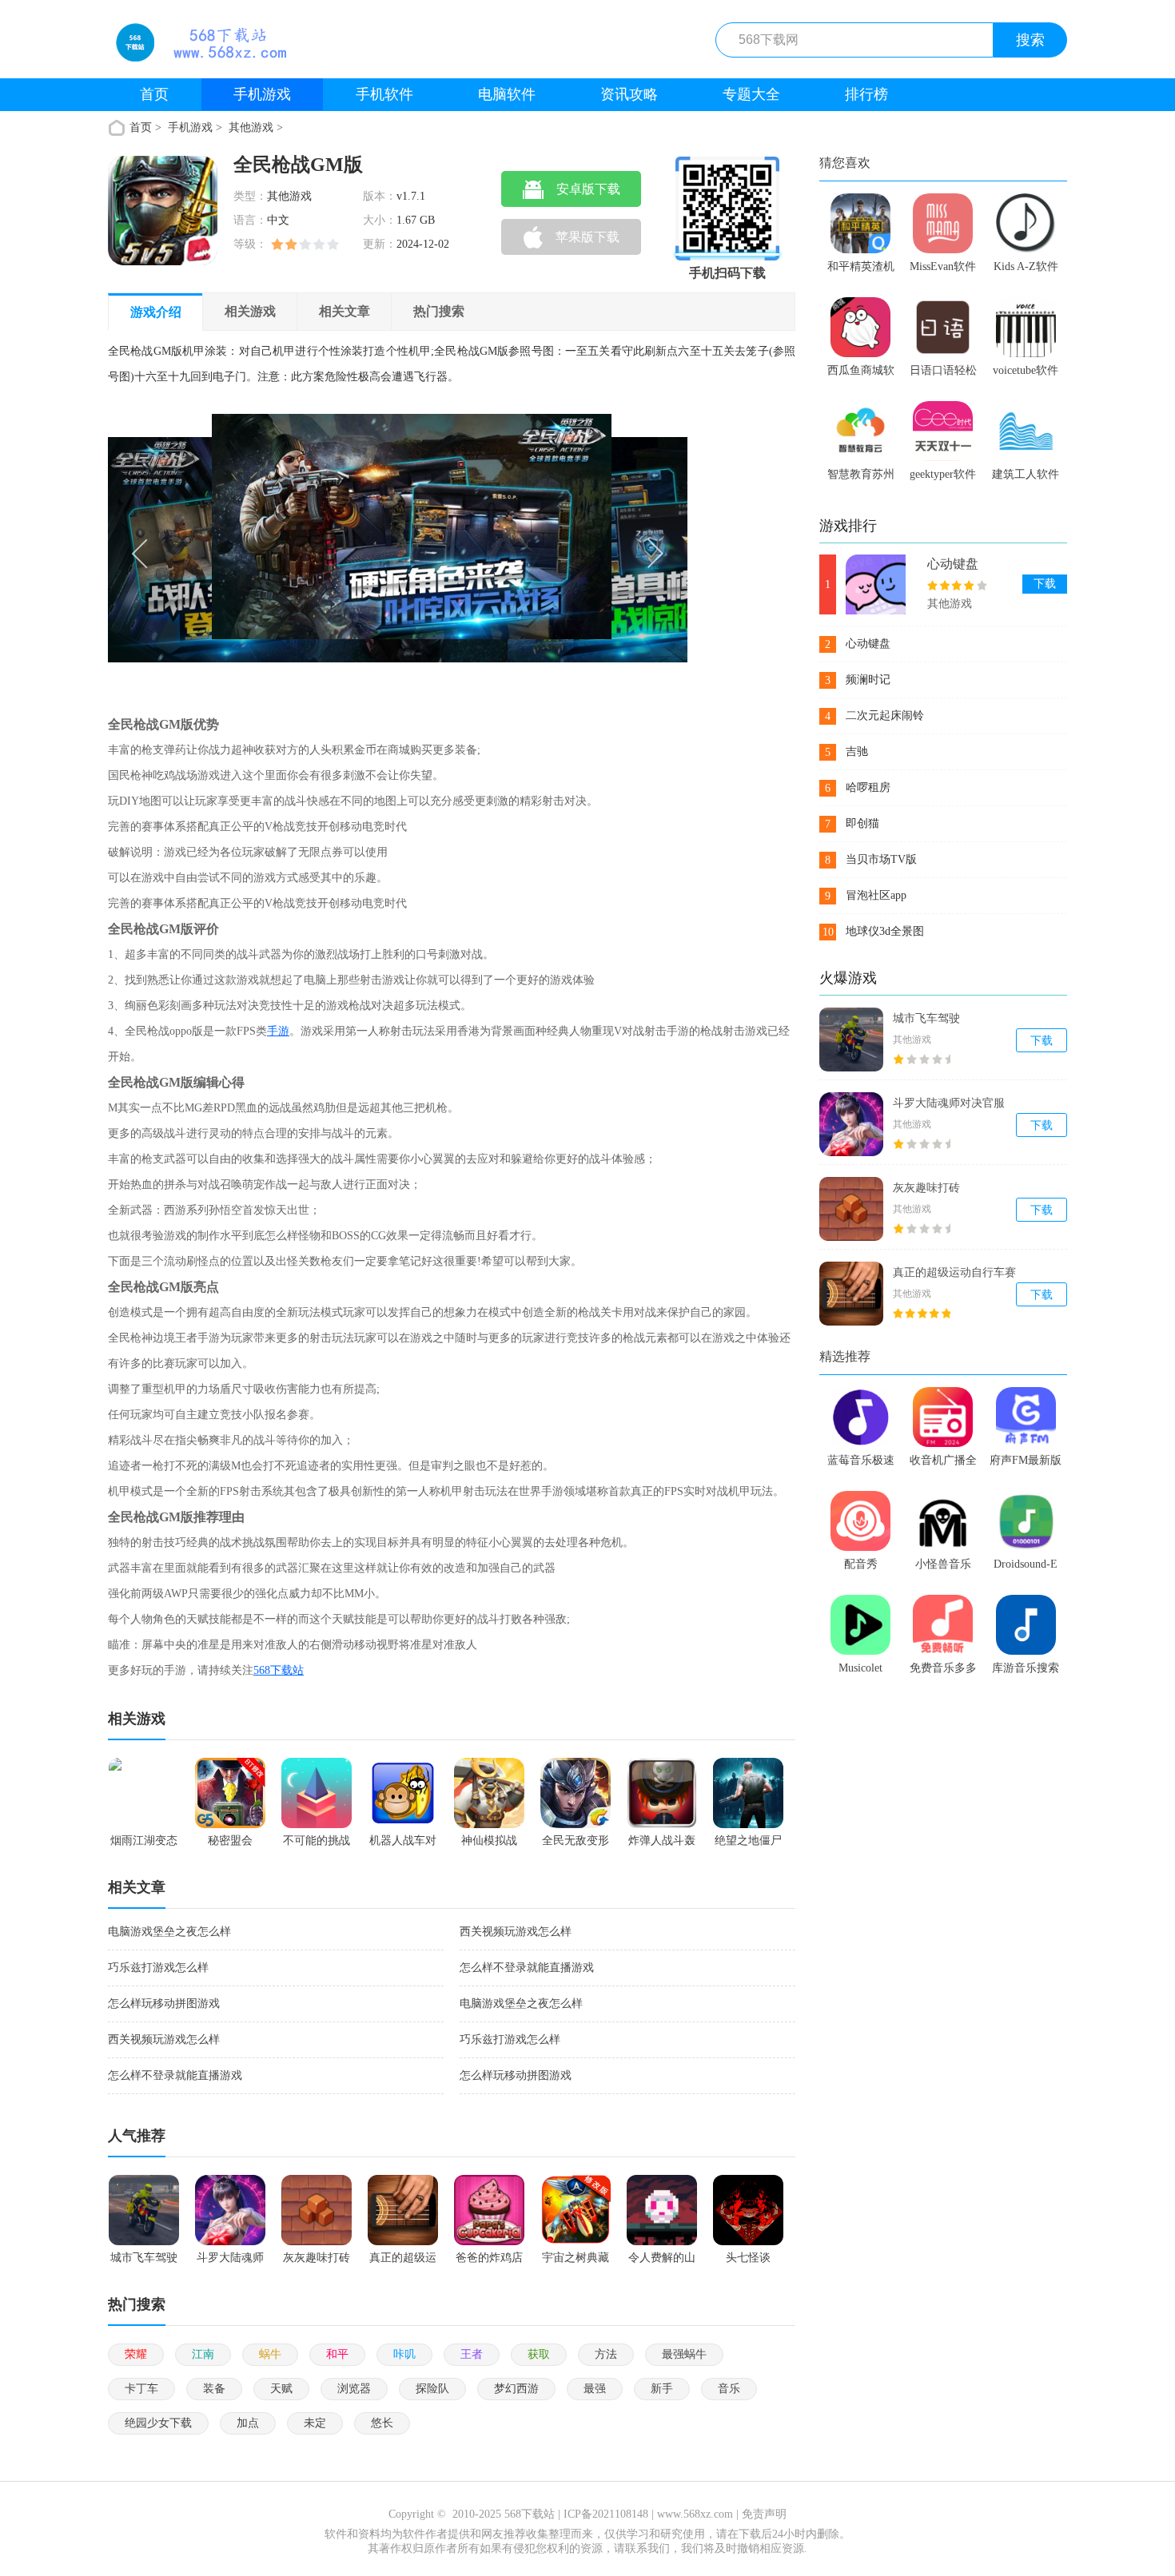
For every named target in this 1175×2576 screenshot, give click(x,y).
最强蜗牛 (684, 2354)
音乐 (729, 2389)
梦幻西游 (516, 2389)
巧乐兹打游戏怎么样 (158, 1968)
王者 (472, 2354)
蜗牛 (270, 2354)
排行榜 (866, 94)
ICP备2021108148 (606, 2514)
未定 (315, 2423)
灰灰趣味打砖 (926, 1188)
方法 (606, 2354)
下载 (1045, 584)
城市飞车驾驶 (926, 1018)
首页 (154, 94)
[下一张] (543, 551)
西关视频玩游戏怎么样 (516, 1932)
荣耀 (136, 2354)
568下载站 (279, 1670)
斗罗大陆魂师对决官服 (949, 1103)
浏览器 (354, 2389)
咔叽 (404, 2354)
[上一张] (253, 551)
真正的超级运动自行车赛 (954, 1272)
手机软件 (384, 94)
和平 (337, 2354)
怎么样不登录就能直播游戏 (527, 1968)
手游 (278, 1031)
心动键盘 (953, 564)
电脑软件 (507, 94)
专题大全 (751, 94)
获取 (539, 2354)
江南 (203, 2354)
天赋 (281, 2389)
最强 (595, 2389)
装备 (214, 2389)
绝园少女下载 (158, 2423)
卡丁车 (141, 2389)
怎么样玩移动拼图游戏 (164, 2004)
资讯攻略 (629, 94)
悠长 (382, 2423)
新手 (662, 2389)
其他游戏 (251, 127)
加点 (248, 2423)
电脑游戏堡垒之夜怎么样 (169, 1932)
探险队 (432, 2389)
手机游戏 (262, 94)
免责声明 (764, 2514)
